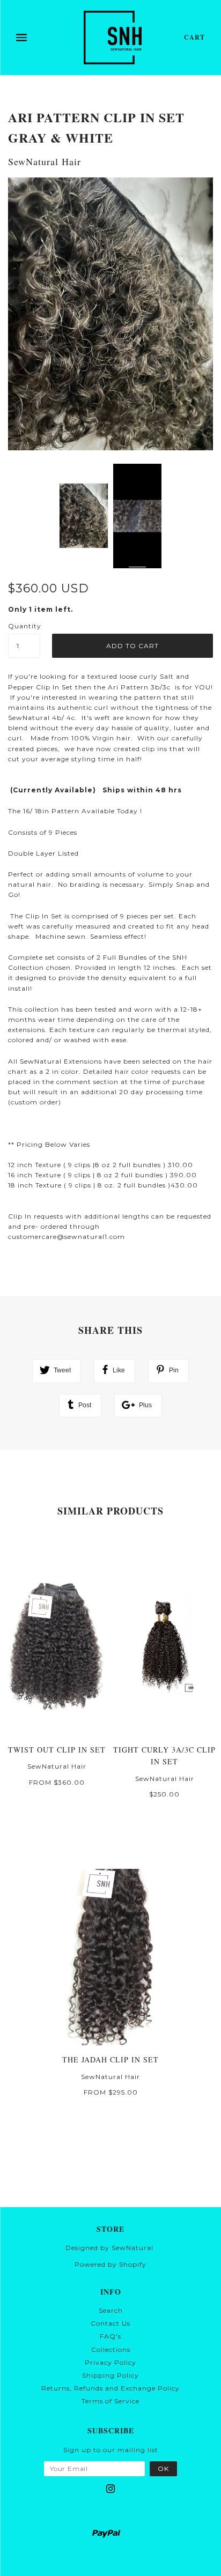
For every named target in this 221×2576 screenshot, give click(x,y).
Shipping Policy (110, 2375)
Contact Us (110, 2323)
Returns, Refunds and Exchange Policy (110, 2388)
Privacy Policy (110, 2362)
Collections (111, 2349)
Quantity (24, 626)
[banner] (113, 38)
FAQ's (110, 2336)
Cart (194, 37)
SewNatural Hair (45, 161)
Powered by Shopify (110, 2264)
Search (111, 2310)
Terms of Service (110, 2401)
